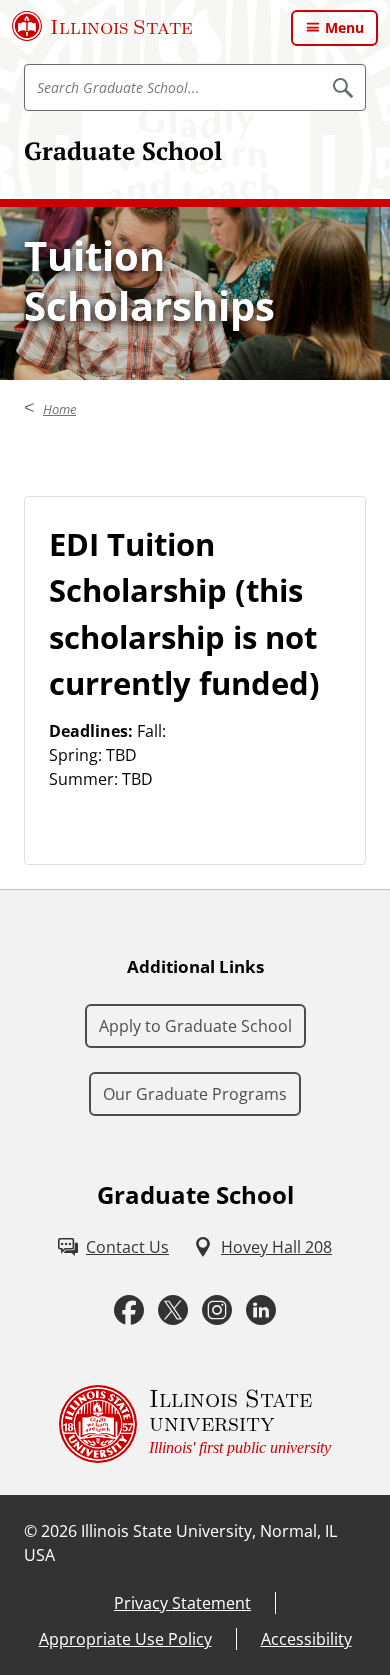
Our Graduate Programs (195, 1094)
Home (59, 409)
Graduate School (123, 150)
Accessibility (306, 1639)
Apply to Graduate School (195, 1026)
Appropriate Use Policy (125, 1639)
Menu (344, 27)
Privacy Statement (182, 1603)
